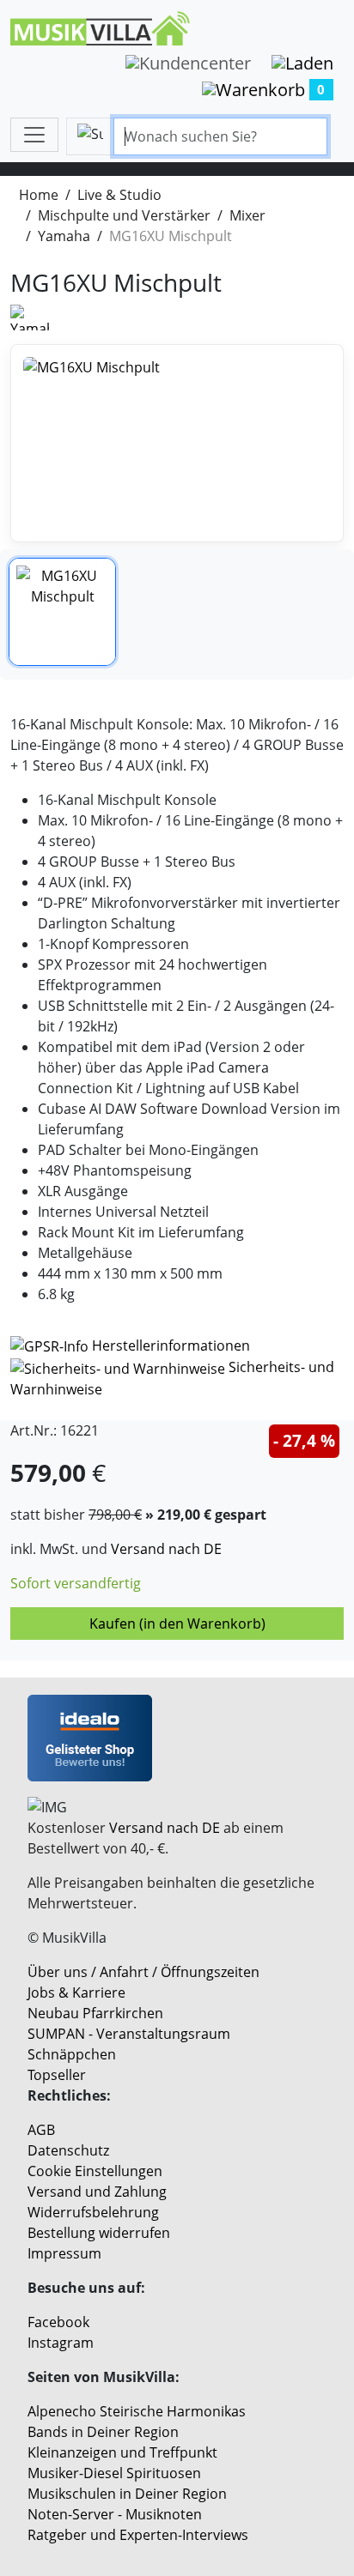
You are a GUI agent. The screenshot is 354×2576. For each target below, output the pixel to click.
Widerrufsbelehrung (93, 2212)
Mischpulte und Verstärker (124, 215)
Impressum (64, 2253)
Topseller (57, 2075)
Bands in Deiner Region (103, 2432)
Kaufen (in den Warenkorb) (177, 1624)
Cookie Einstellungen (95, 2171)
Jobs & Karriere (76, 1992)
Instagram (61, 2343)
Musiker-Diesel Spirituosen (114, 2473)
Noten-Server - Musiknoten (115, 2514)
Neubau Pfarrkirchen (95, 2013)
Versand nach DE (166, 1549)
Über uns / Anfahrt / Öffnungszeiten (143, 1972)
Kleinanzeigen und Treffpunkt (122, 2452)
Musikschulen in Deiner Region (127, 2494)
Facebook (58, 2322)
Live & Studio (119, 195)
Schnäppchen (72, 2054)
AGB (41, 2130)
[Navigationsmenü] (34, 135)
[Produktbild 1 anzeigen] (62, 611)
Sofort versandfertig (76, 1583)
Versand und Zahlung (97, 2192)
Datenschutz (68, 2150)
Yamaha (64, 236)
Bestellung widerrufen (99, 2233)
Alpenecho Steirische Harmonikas (137, 2411)
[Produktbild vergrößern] (177, 443)
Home (39, 195)
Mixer (247, 215)
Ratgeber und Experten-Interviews (138, 2535)
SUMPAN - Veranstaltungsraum (129, 2034)
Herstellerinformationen (171, 1345)
